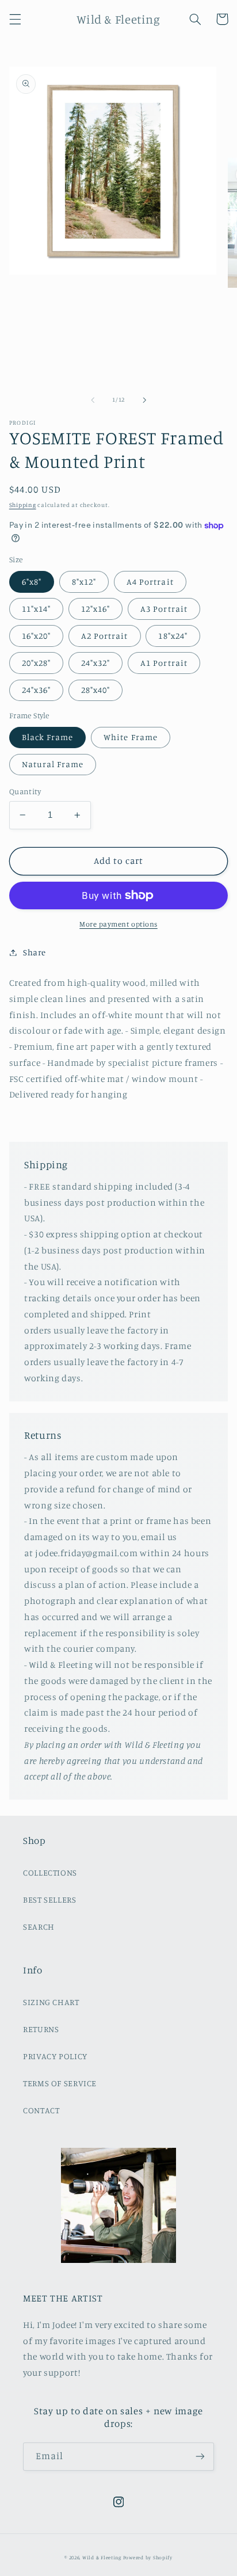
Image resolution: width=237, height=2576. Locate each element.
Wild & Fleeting (102, 2557)
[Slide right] (144, 400)
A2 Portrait (105, 636)
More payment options (118, 924)
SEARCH (39, 1927)
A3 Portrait (164, 609)
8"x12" (84, 582)
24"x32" (95, 663)
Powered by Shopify (148, 2557)
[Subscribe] (200, 2457)
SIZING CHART (51, 2002)
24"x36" (36, 690)
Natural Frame (53, 764)
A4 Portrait (150, 582)
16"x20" (36, 636)
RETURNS (41, 2029)
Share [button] (35, 952)
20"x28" (36, 663)
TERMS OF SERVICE (60, 2083)
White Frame (131, 737)
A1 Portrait (164, 663)
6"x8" (32, 582)
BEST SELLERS (50, 1899)
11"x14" (36, 609)
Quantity (25, 791)
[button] (15, 19)
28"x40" (95, 690)
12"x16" (95, 609)
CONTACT (41, 2110)
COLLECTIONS (50, 1872)
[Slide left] (93, 400)
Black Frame (48, 737)
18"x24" (173, 636)
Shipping (23, 505)
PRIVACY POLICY (55, 2056)
